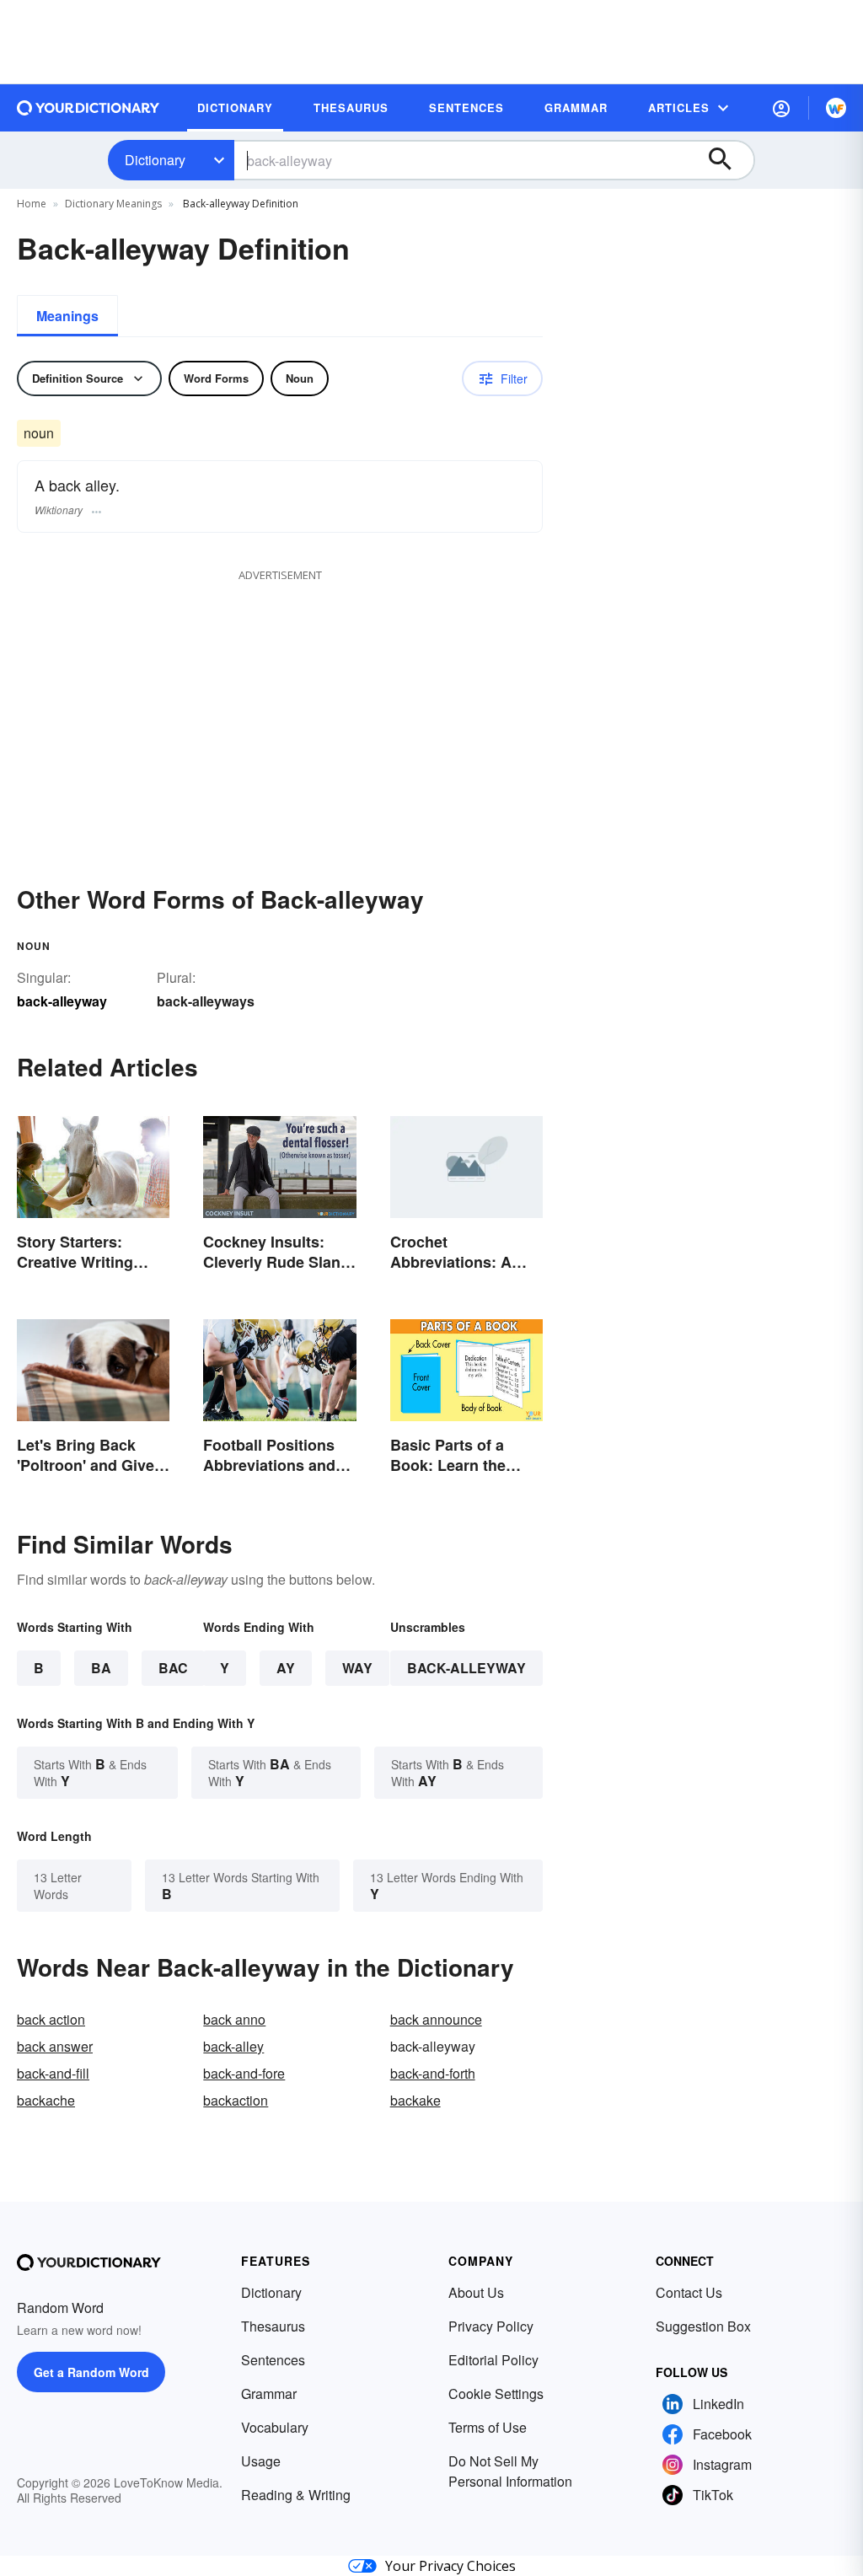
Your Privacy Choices (450, 2566)
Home (32, 204)
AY (286, 1668)
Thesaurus (273, 2326)
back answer (55, 2046)
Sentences (273, 2360)
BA (101, 1668)
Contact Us (689, 2292)
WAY (357, 1668)
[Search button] (728, 160)
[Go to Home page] (88, 108)
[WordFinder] (836, 108)
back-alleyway (466, 1668)
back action (51, 2019)
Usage (261, 2461)
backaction (236, 2100)
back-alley (233, 2046)
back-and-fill (53, 2073)
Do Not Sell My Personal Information (510, 2471)
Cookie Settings (496, 2394)
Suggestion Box (703, 2326)
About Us (476, 2292)
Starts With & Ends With (90, 1772)
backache (46, 2100)
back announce (436, 2019)
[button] (781, 108)
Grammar (269, 2394)
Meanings (67, 316)
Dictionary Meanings (113, 204)
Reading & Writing (296, 2495)
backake (415, 2100)
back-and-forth (433, 2073)
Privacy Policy (491, 2326)
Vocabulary (275, 2427)
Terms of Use (488, 2427)
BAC (173, 1668)
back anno (234, 2019)
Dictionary (155, 160)
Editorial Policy (493, 2360)
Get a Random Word (91, 2372)
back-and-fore (244, 2073)
